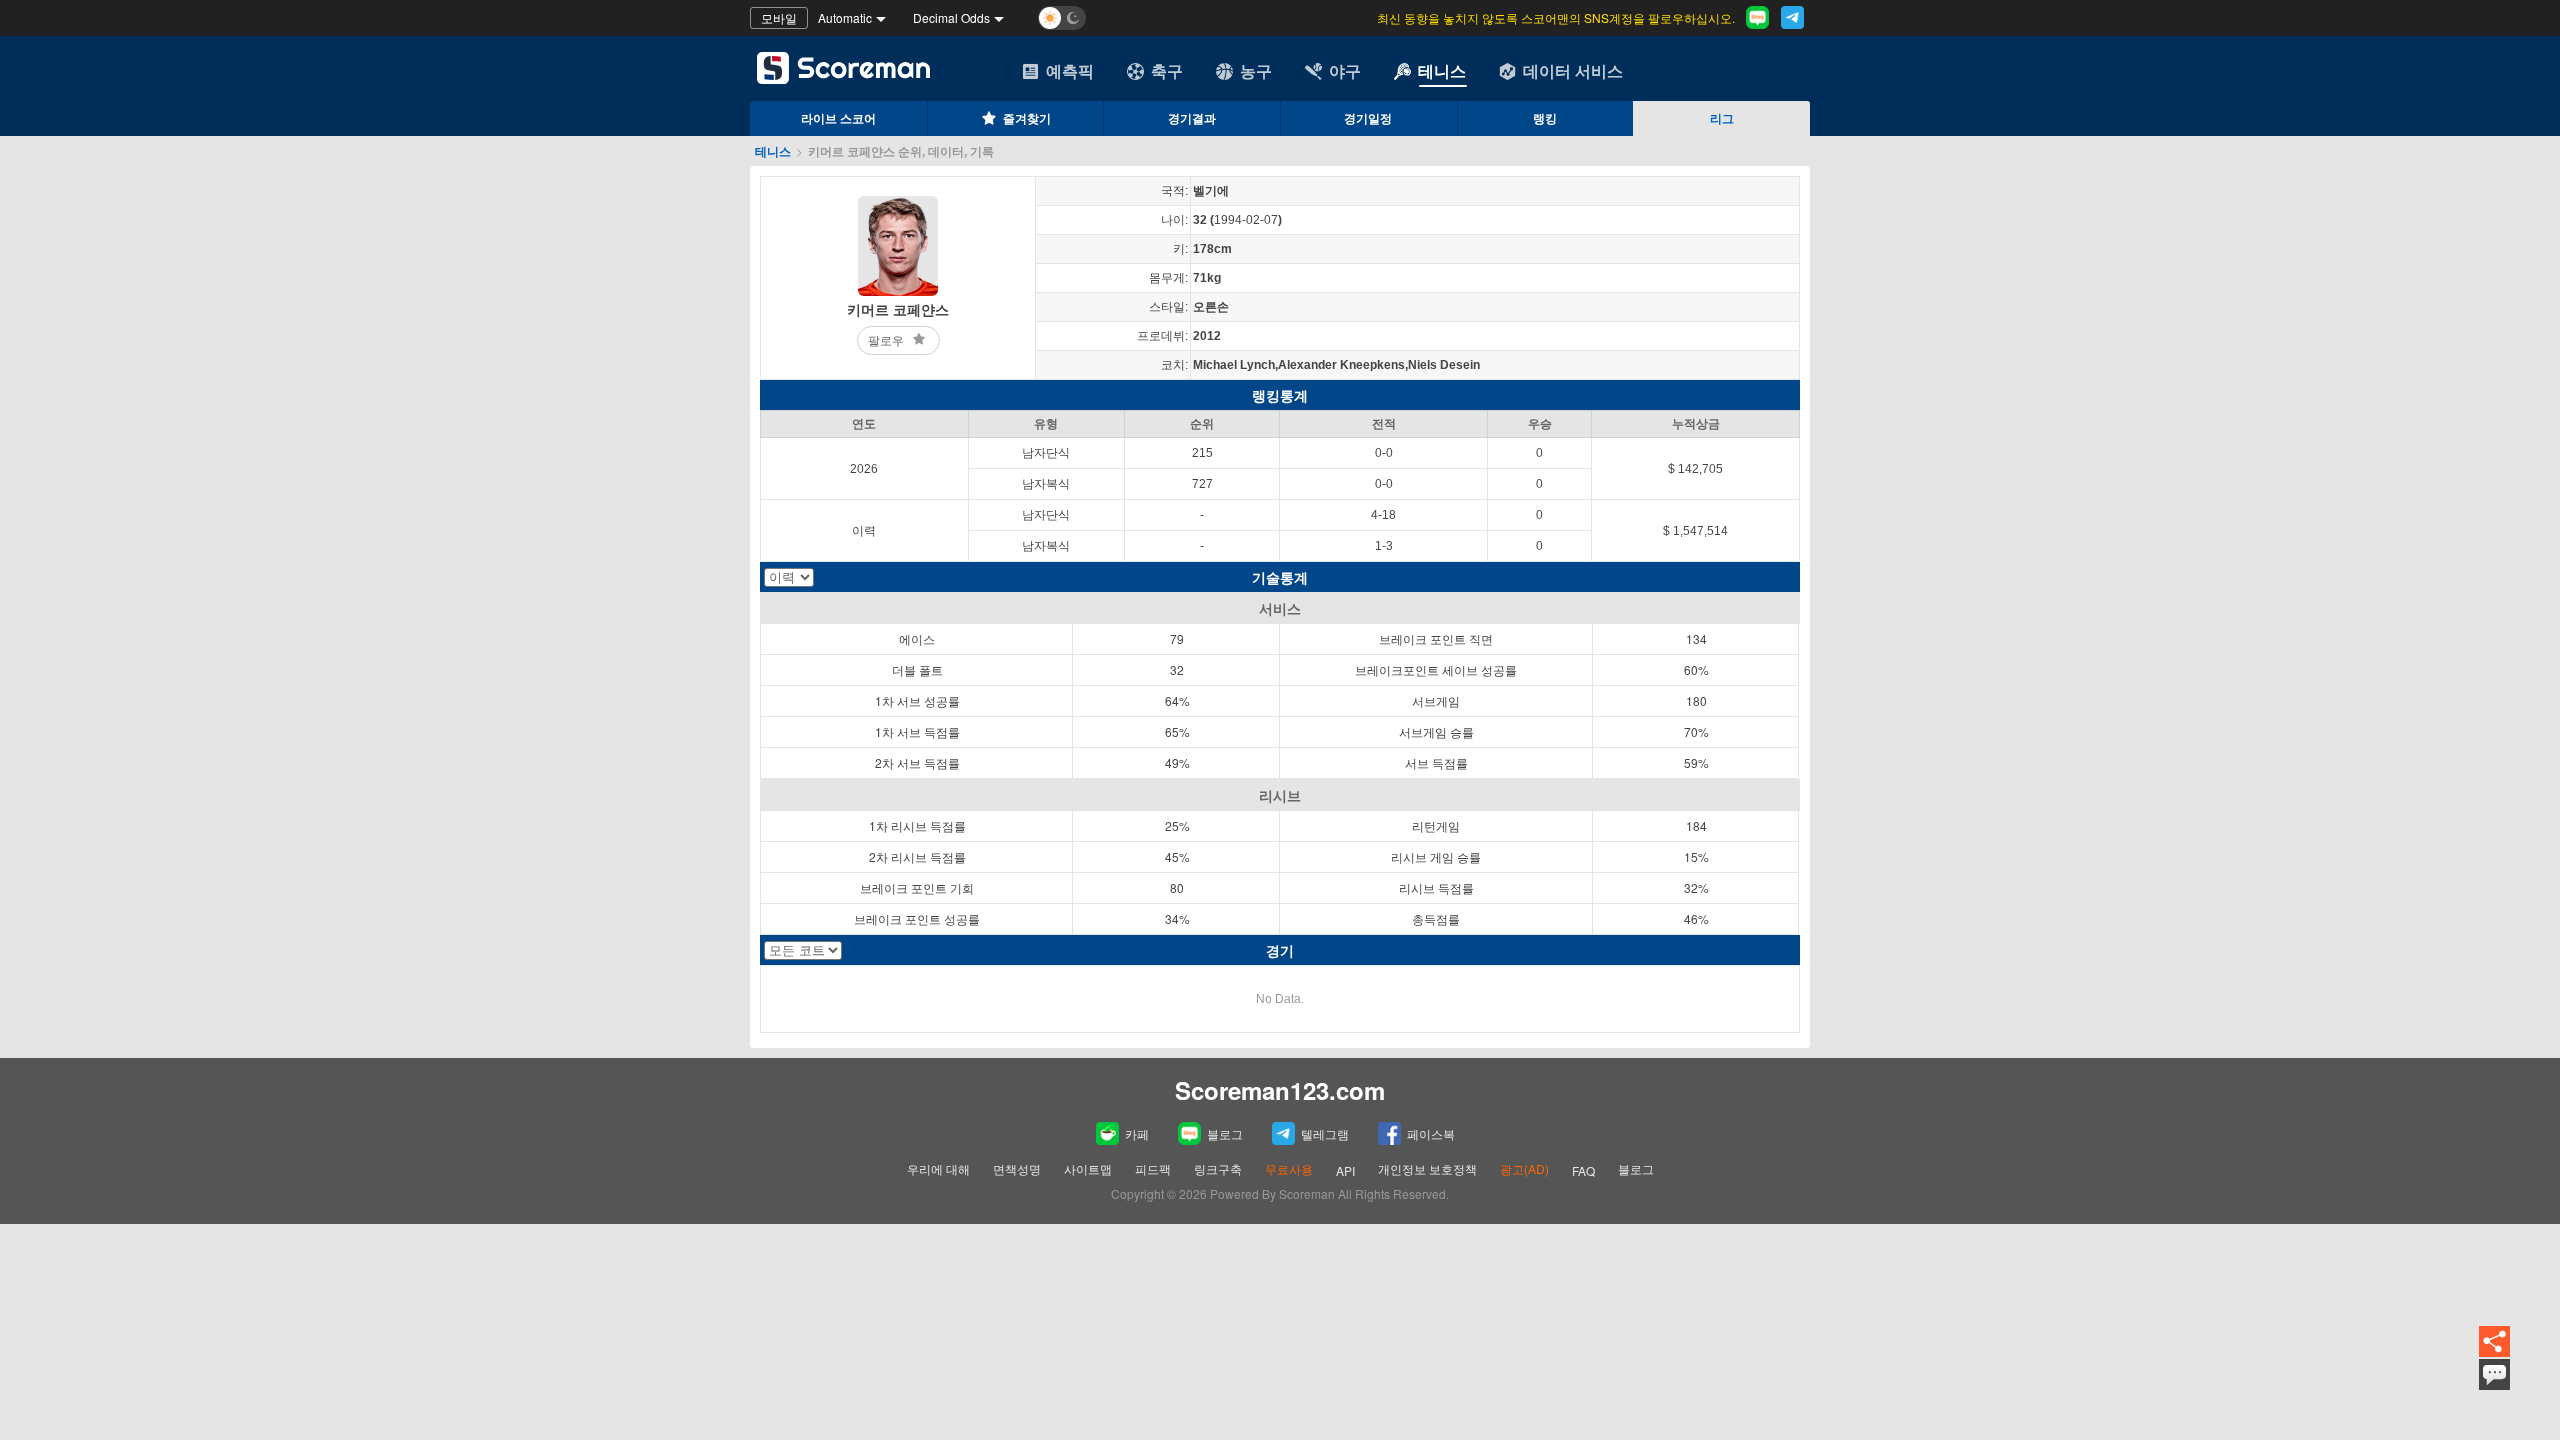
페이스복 (1431, 1133)
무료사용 (1289, 1168)
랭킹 (1545, 118)
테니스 (1442, 70)
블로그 (1225, 1133)
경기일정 (1368, 118)
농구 (1256, 70)
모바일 (779, 17)
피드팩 (1153, 1168)
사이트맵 (1088, 1168)
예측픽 (1070, 70)
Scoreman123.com (1280, 1090)
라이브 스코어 (838, 118)
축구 (1167, 70)
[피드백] (2494, 1374)
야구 (1345, 70)
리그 (1722, 118)
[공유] (2494, 1342)
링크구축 (1218, 1168)
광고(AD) (1524, 1168)
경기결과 (1192, 118)
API (1345, 1170)
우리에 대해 (938, 1168)
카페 (1137, 1133)
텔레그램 (1325, 1133)
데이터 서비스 (1573, 70)
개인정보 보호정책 (1427, 1168)
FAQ (1583, 1170)
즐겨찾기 (1027, 118)
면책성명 (1017, 1168)
